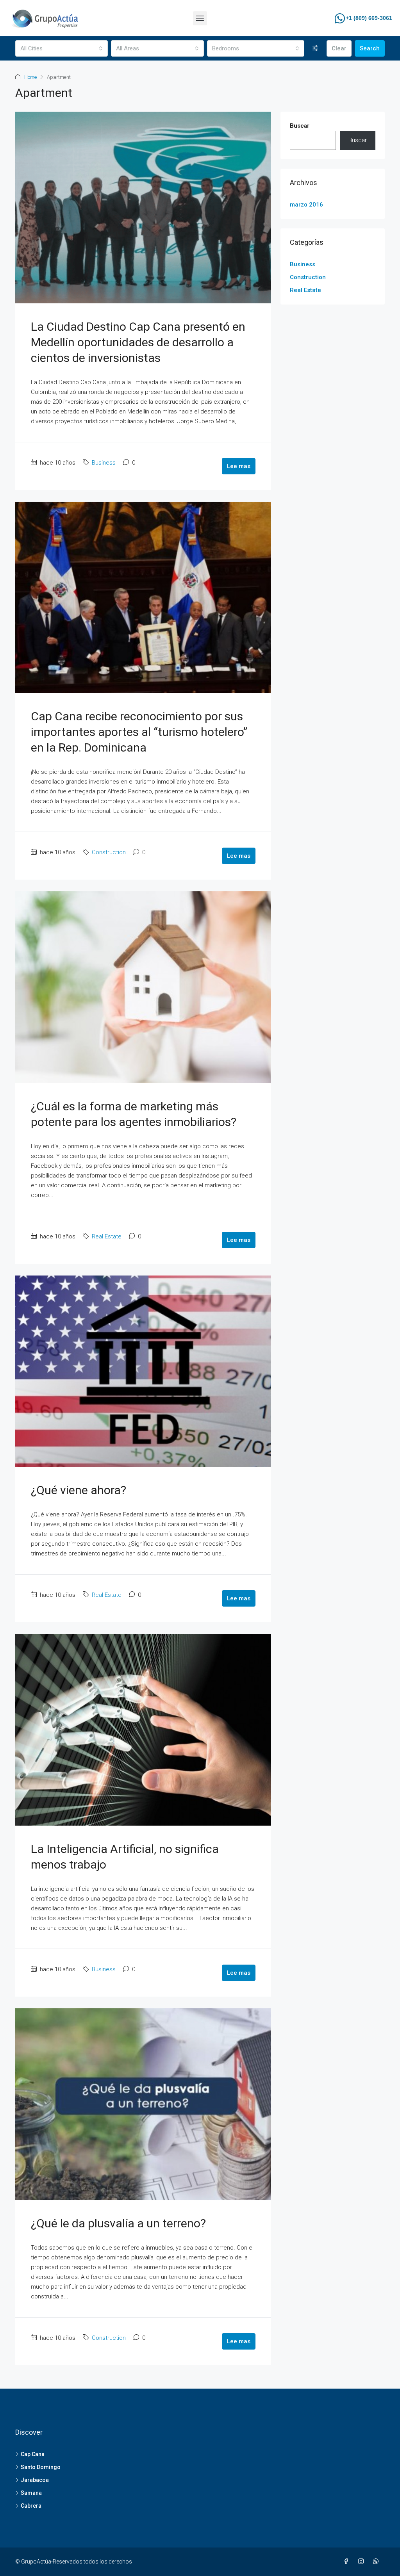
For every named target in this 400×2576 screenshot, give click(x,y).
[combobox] (62, 48)
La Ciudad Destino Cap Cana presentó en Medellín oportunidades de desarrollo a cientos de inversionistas (138, 342)
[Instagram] (362, 2562)
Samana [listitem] (31, 2493)
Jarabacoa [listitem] (35, 2480)
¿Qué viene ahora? (79, 1490)
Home (30, 77)
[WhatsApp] (377, 2562)
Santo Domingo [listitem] (41, 2467)
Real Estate (107, 1236)
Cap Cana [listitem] (33, 2454)
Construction (109, 852)
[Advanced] (315, 48)
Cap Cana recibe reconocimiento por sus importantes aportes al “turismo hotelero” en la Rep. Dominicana (139, 732)
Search (370, 48)
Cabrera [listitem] (31, 2506)
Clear (339, 48)
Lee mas (239, 466)
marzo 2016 (306, 205)
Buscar (300, 126)
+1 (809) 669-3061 (369, 18)
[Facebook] (348, 2562)
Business (104, 463)
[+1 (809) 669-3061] (340, 18)
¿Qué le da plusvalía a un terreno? (118, 2223)
